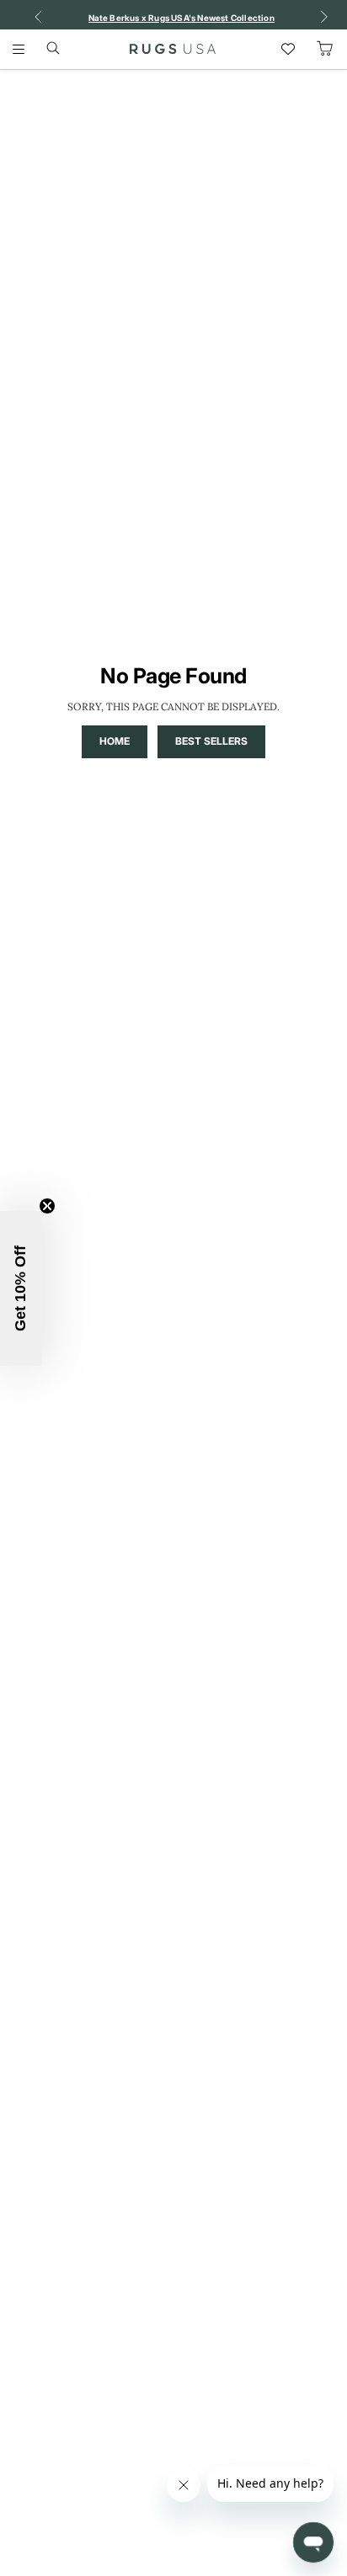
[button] (21, 1288)
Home (115, 741)
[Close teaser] (47, 1206)
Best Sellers (211, 741)
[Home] (173, 49)
